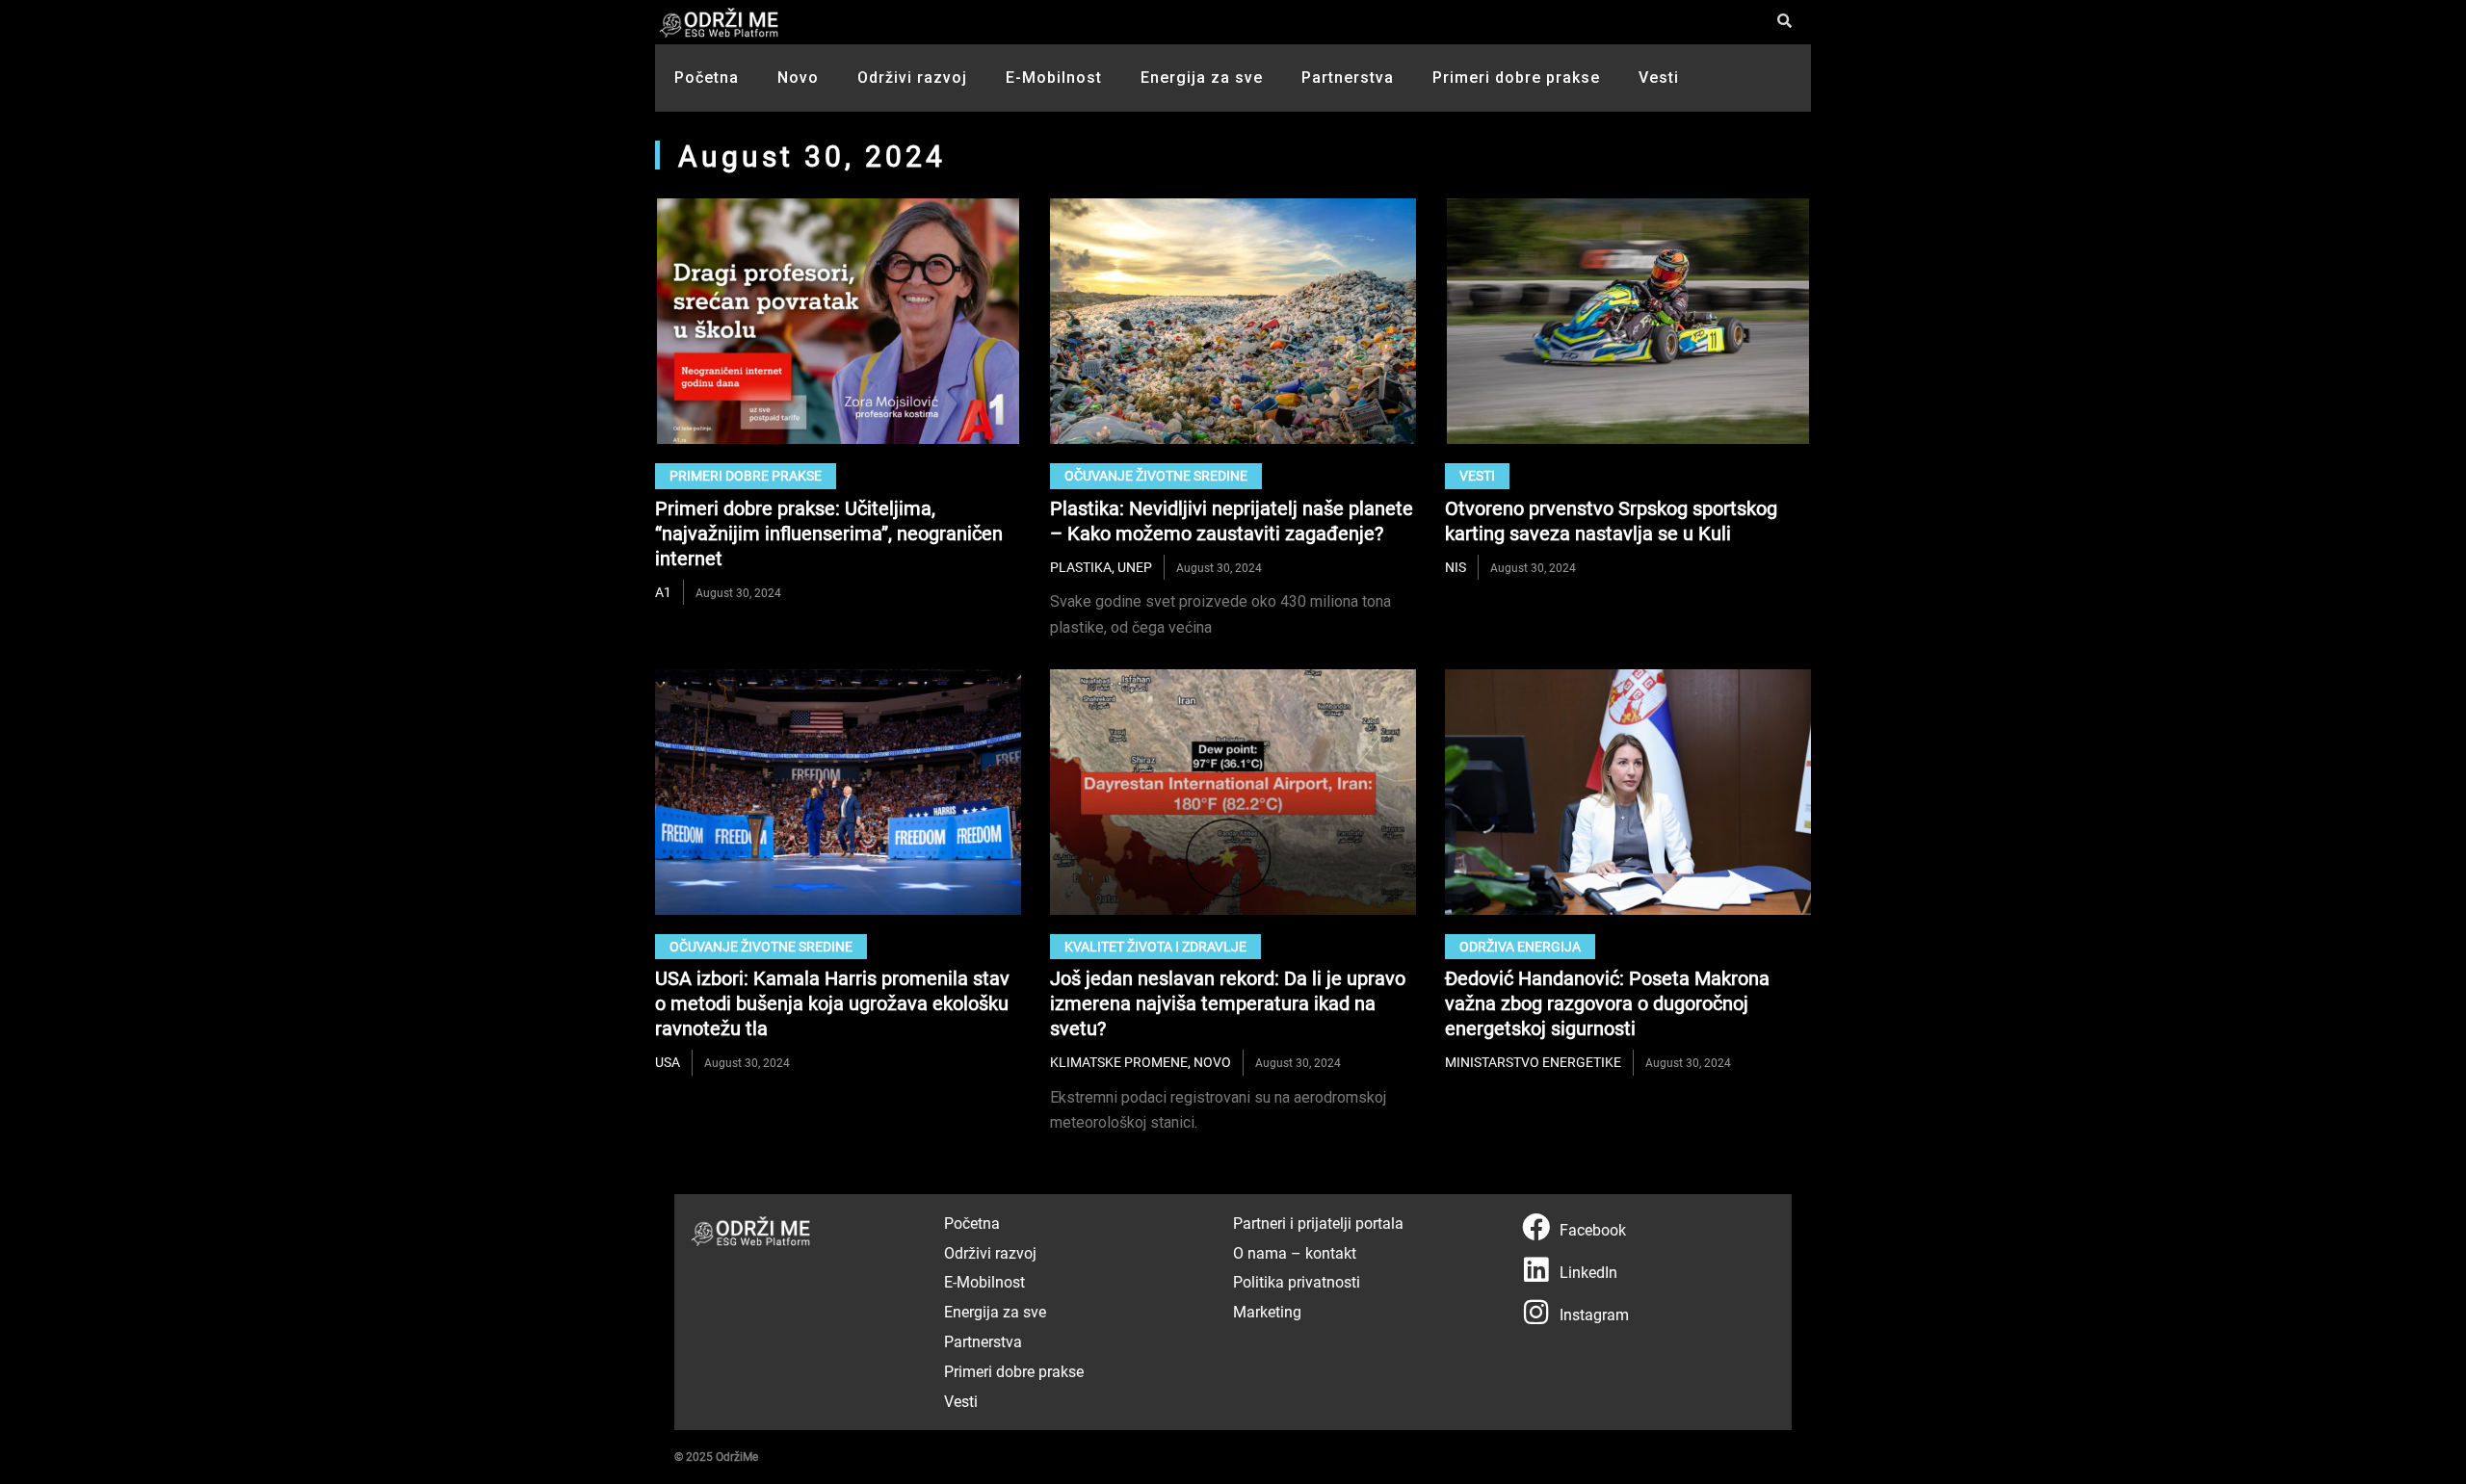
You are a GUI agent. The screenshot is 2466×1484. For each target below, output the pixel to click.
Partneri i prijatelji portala (1318, 1223)
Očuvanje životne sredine (1156, 475)
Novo (798, 78)
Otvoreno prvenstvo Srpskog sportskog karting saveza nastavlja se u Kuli (1611, 520)
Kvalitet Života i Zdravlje (1155, 946)
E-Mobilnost (1054, 78)
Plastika (1081, 567)
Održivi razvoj (912, 78)
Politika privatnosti (1297, 1281)
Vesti (1659, 78)
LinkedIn (1588, 1272)
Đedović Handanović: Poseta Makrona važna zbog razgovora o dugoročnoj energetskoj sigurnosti (1607, 1002)
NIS (1456, 567)
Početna (707, 78)
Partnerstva (1348, 78)
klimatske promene (1119, 1062)
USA (668, 1062)
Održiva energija (1520, 946)
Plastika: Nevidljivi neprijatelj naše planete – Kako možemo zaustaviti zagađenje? (1232, 520)
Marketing (1267, 1311)
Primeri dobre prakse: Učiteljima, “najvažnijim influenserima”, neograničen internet (829, 533)
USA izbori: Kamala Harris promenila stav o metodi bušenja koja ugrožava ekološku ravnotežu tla (832, 1002)
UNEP (1135, 567)
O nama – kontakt (1295, 1252)
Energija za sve (1202, 78)
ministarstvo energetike (1533, 1062)
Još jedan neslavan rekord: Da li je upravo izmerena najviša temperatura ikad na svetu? (1228, 1002)
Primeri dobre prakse (1516, 78)
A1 (663, 592)
